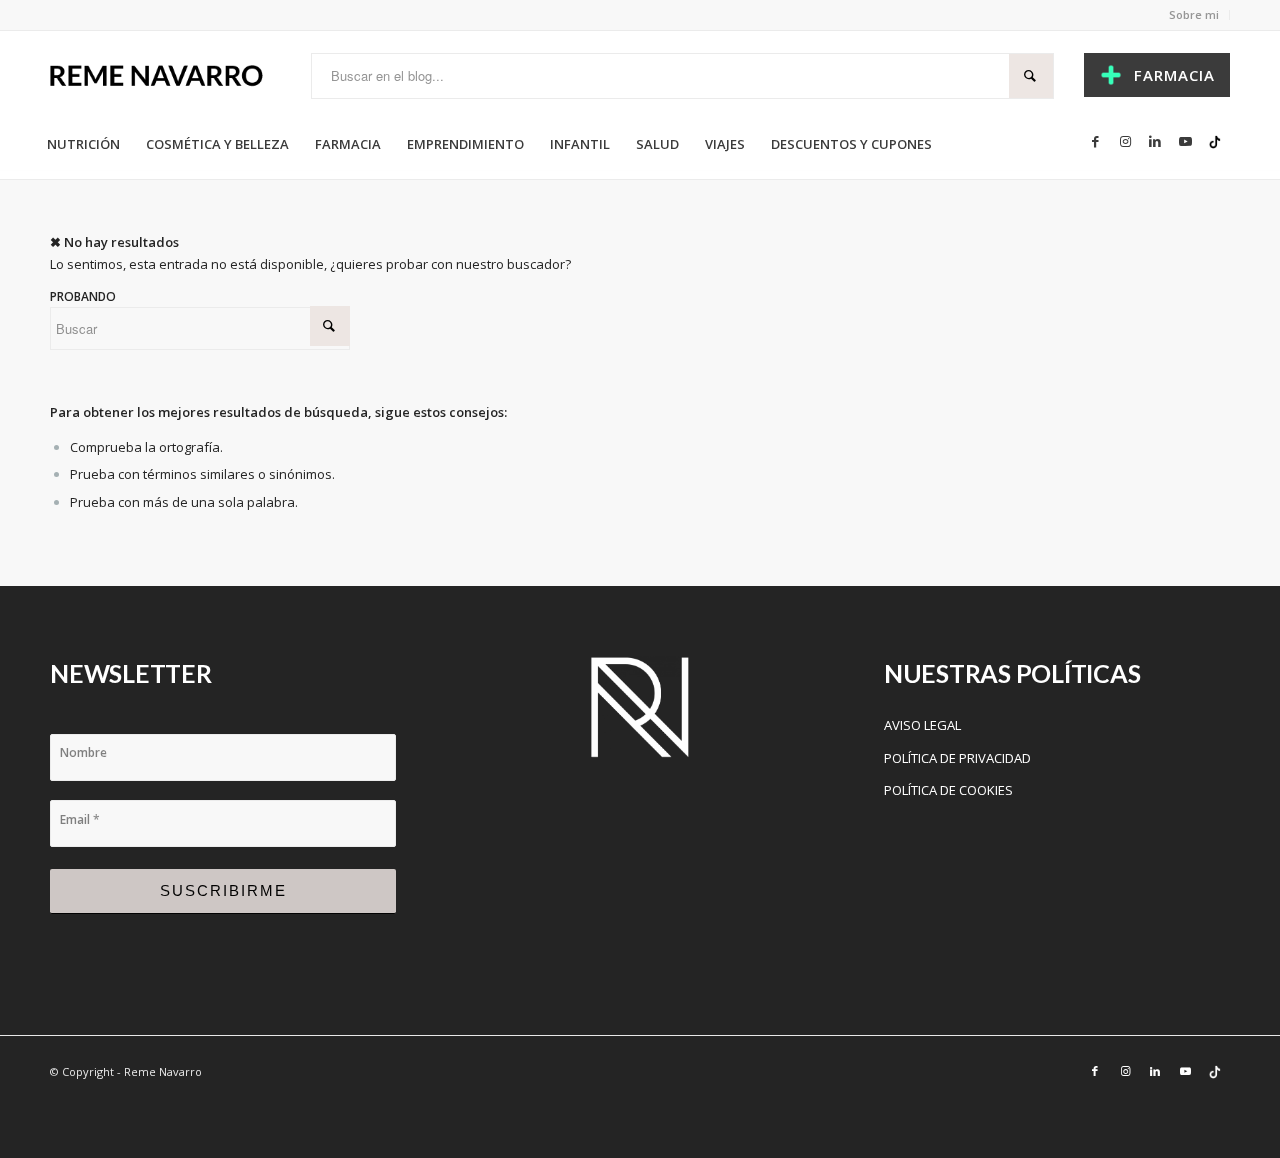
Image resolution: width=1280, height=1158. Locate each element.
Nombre (83, 752)
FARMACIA (1174, 75)
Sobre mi (1194, 14)
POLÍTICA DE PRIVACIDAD (957, 758)
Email (80, 819)
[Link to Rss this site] (1215, 141)
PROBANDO (83, 296)
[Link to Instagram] (1125, 141)
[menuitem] (83, 144)
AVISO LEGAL (922, 725)
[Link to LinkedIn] (1155, 141)
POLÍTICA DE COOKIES (948, 790)
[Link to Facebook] (1095, 141)
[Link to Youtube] (1185, 141)
